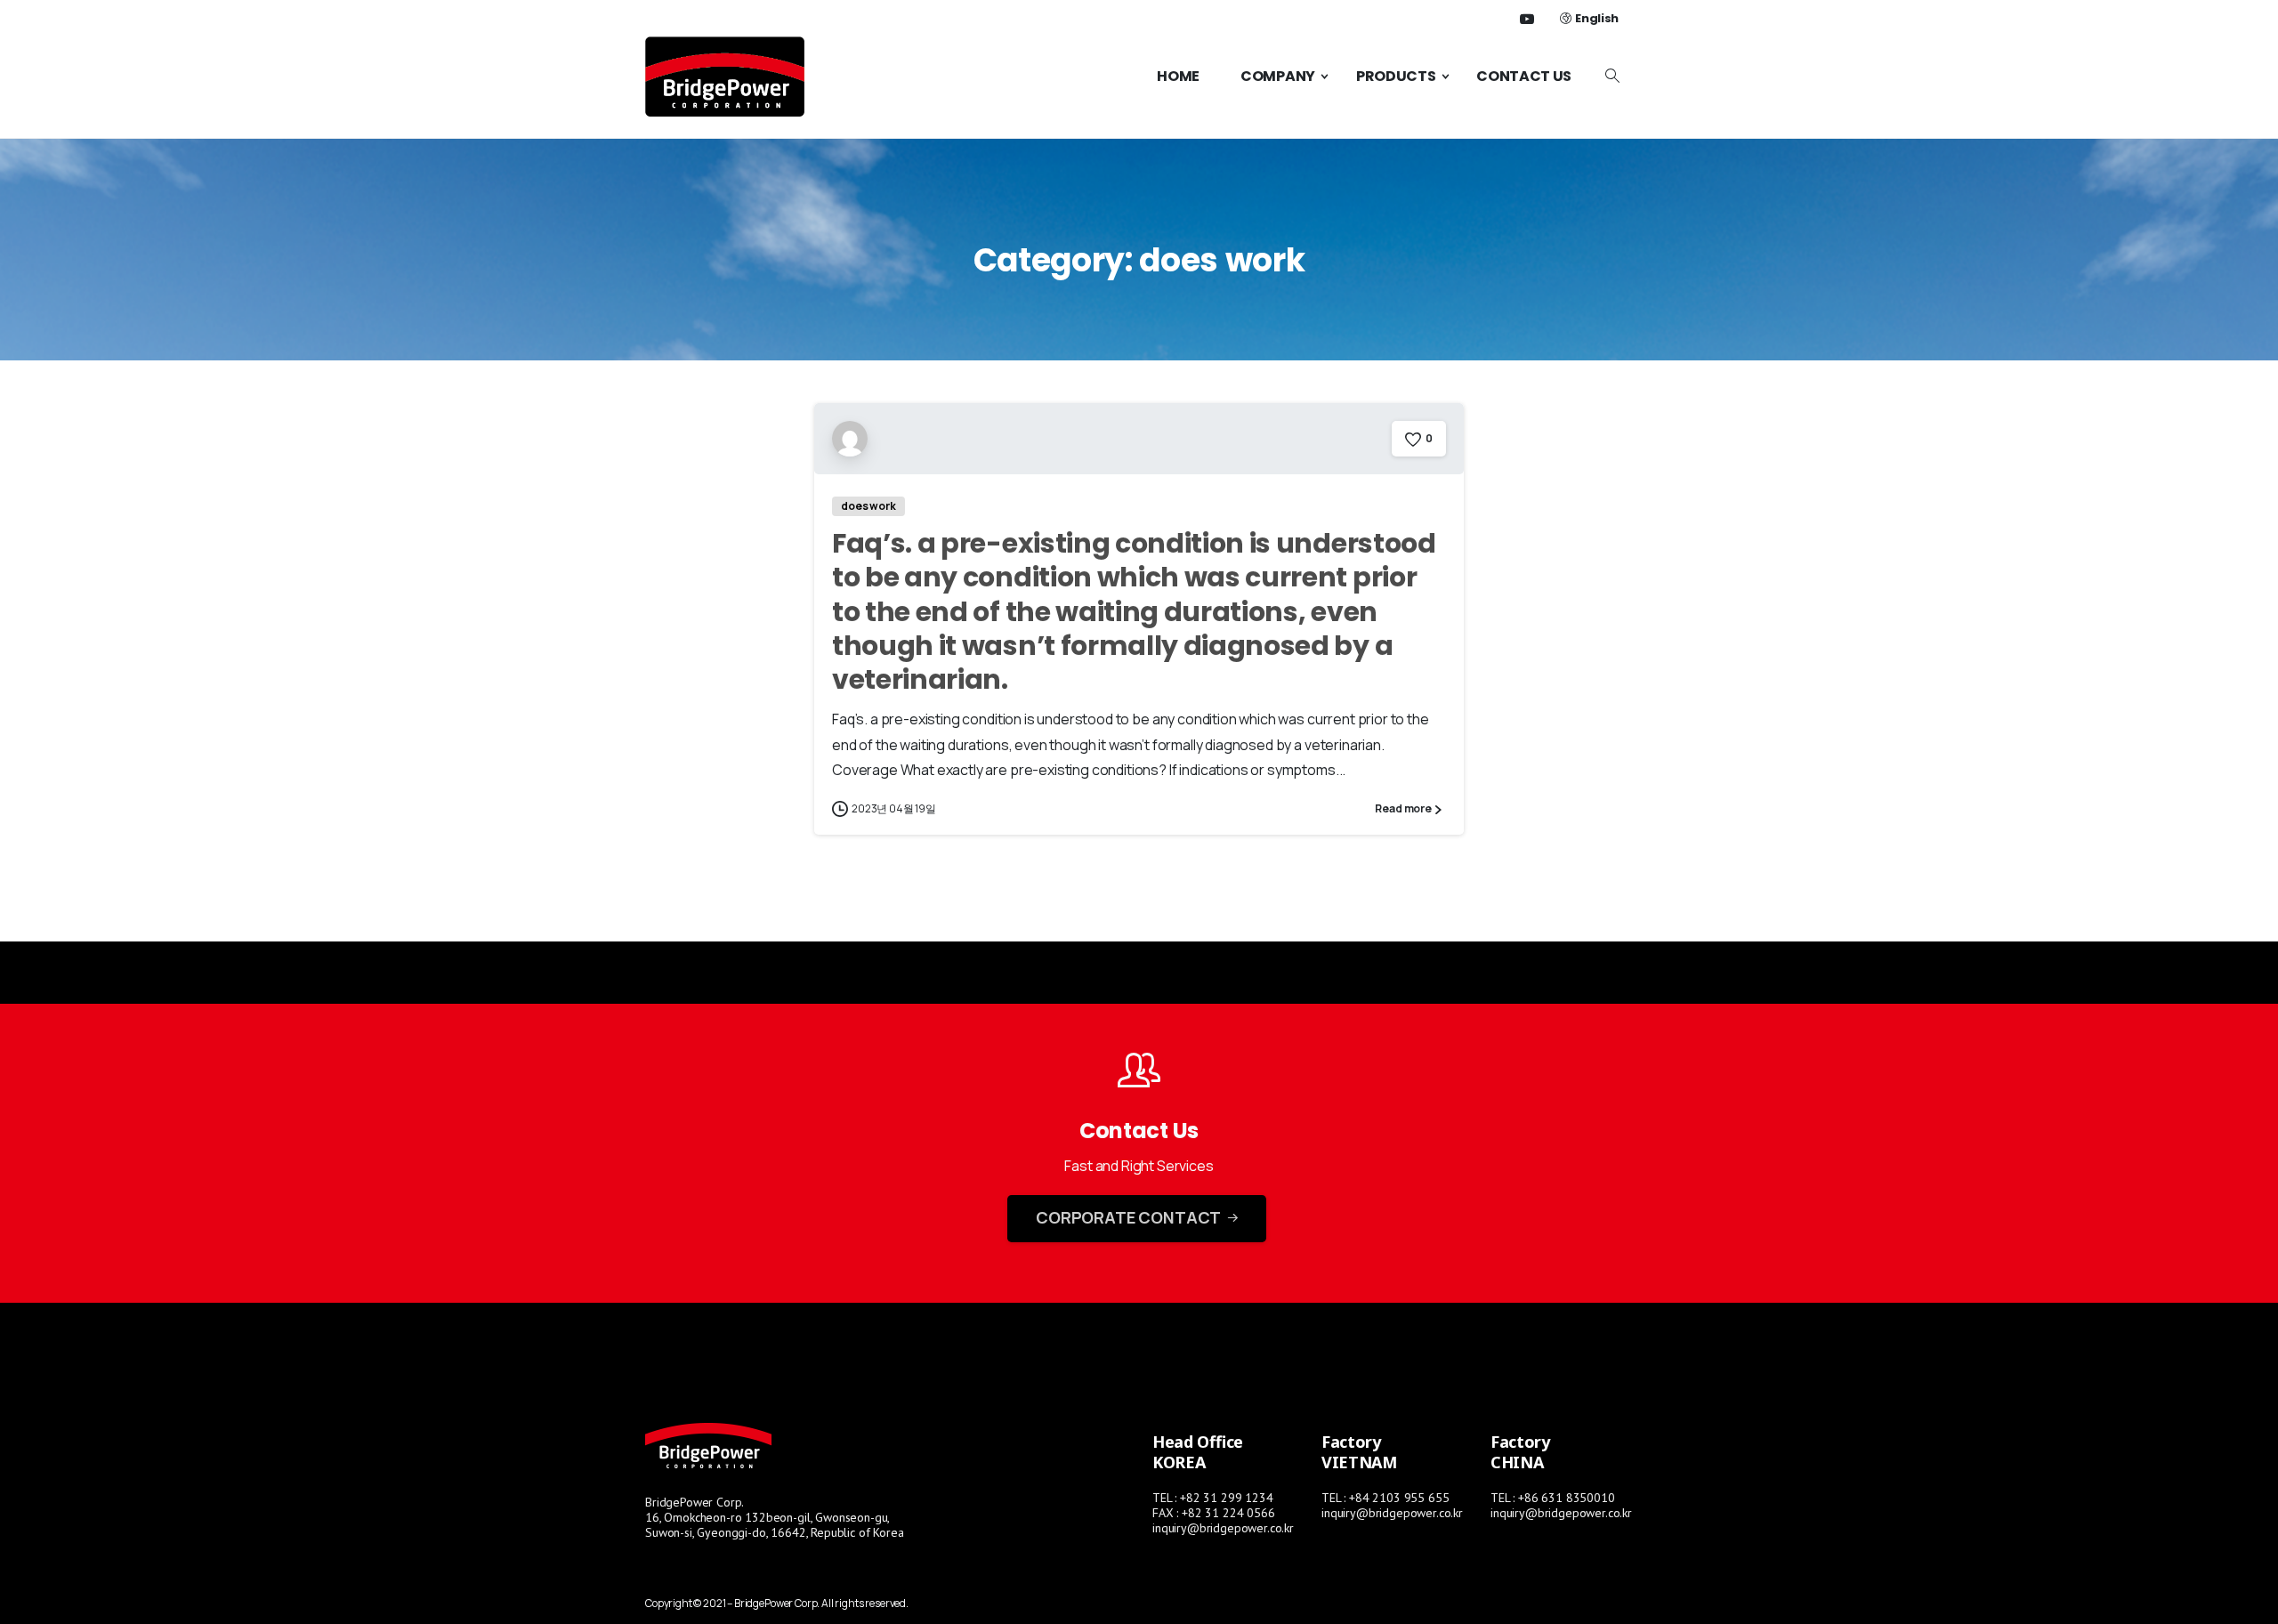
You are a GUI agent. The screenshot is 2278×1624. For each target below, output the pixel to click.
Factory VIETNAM (1359, 1452)
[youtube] (1527, 19)
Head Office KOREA (1198, 1452)
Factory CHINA (1520, 1452)
